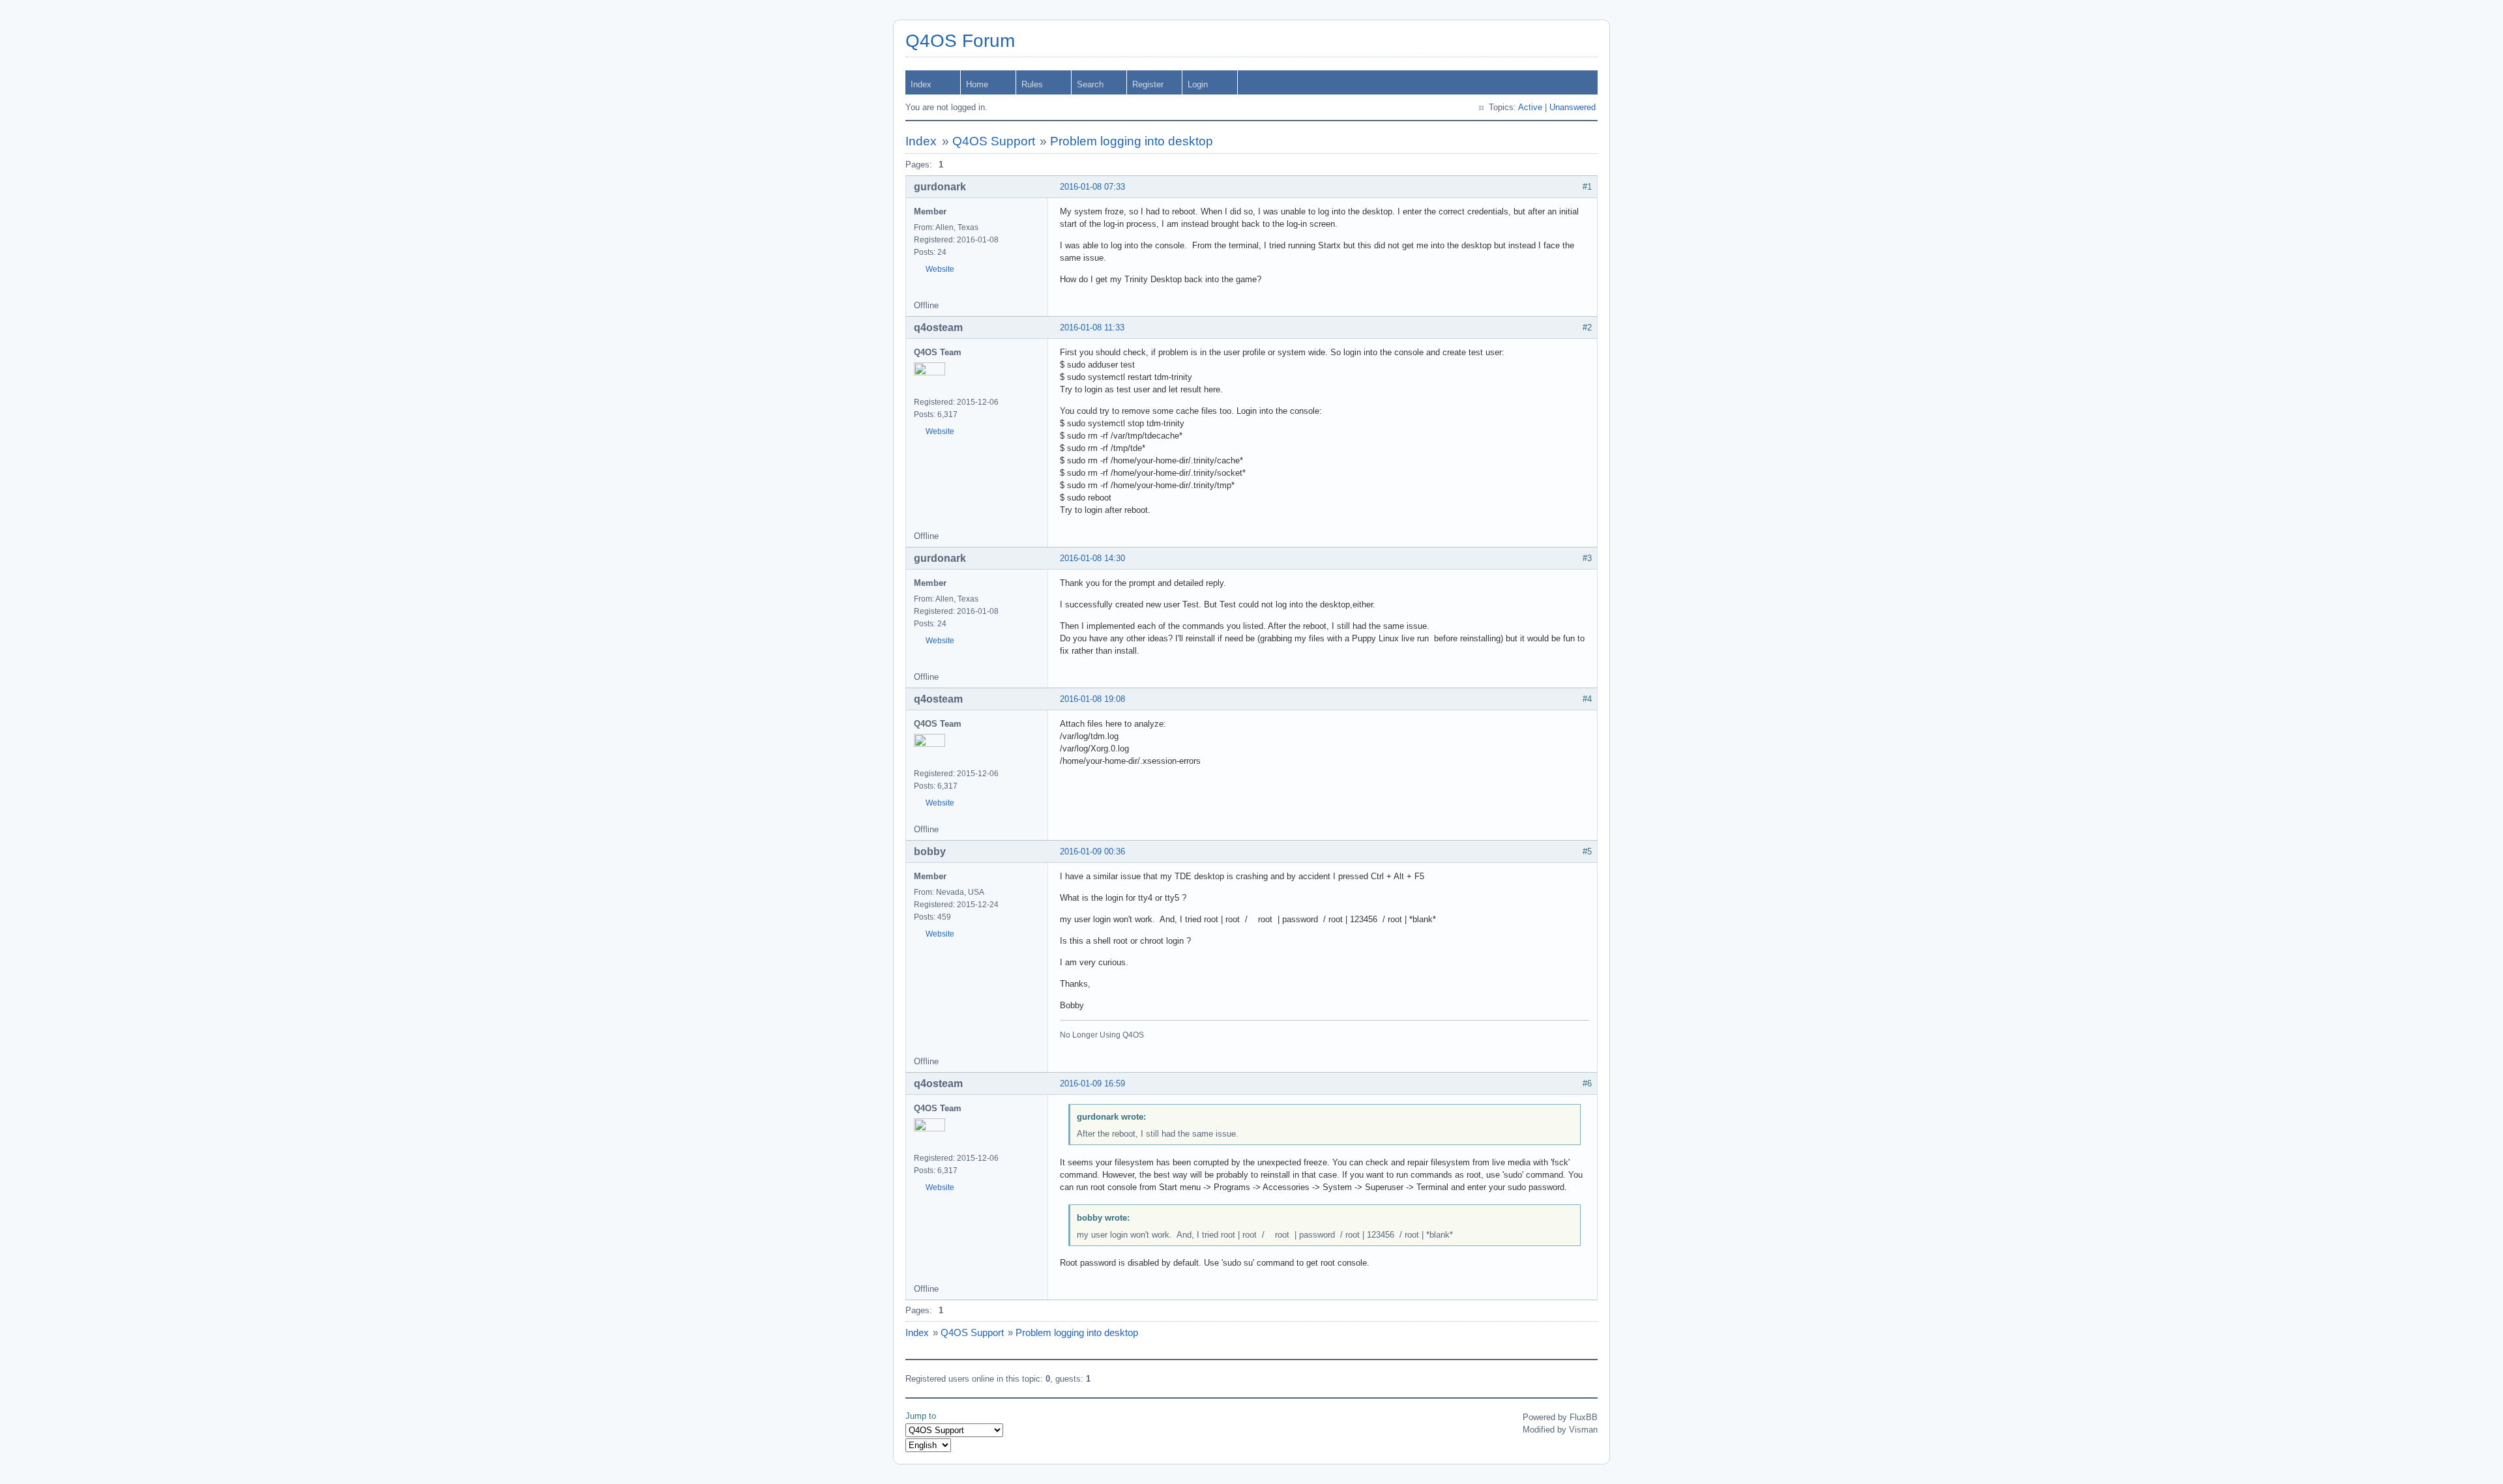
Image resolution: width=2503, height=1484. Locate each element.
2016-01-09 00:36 (1092, 851)
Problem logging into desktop (1132, 141)
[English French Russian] (928, 1445)
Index (921, 84)
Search (1090, 84)
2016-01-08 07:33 (1092, 187)
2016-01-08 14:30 (1092, 558)
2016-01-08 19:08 (1092, 699)
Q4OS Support (994, 141)
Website (940, 269)
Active (1530, 107)
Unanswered (1573, 107)
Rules (1032, 84)
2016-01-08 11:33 (1092, 327)
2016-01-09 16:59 (1092, 1084)
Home (977, 84)
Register (1148, 84)
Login (1198, 84)
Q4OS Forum (960, 41)
